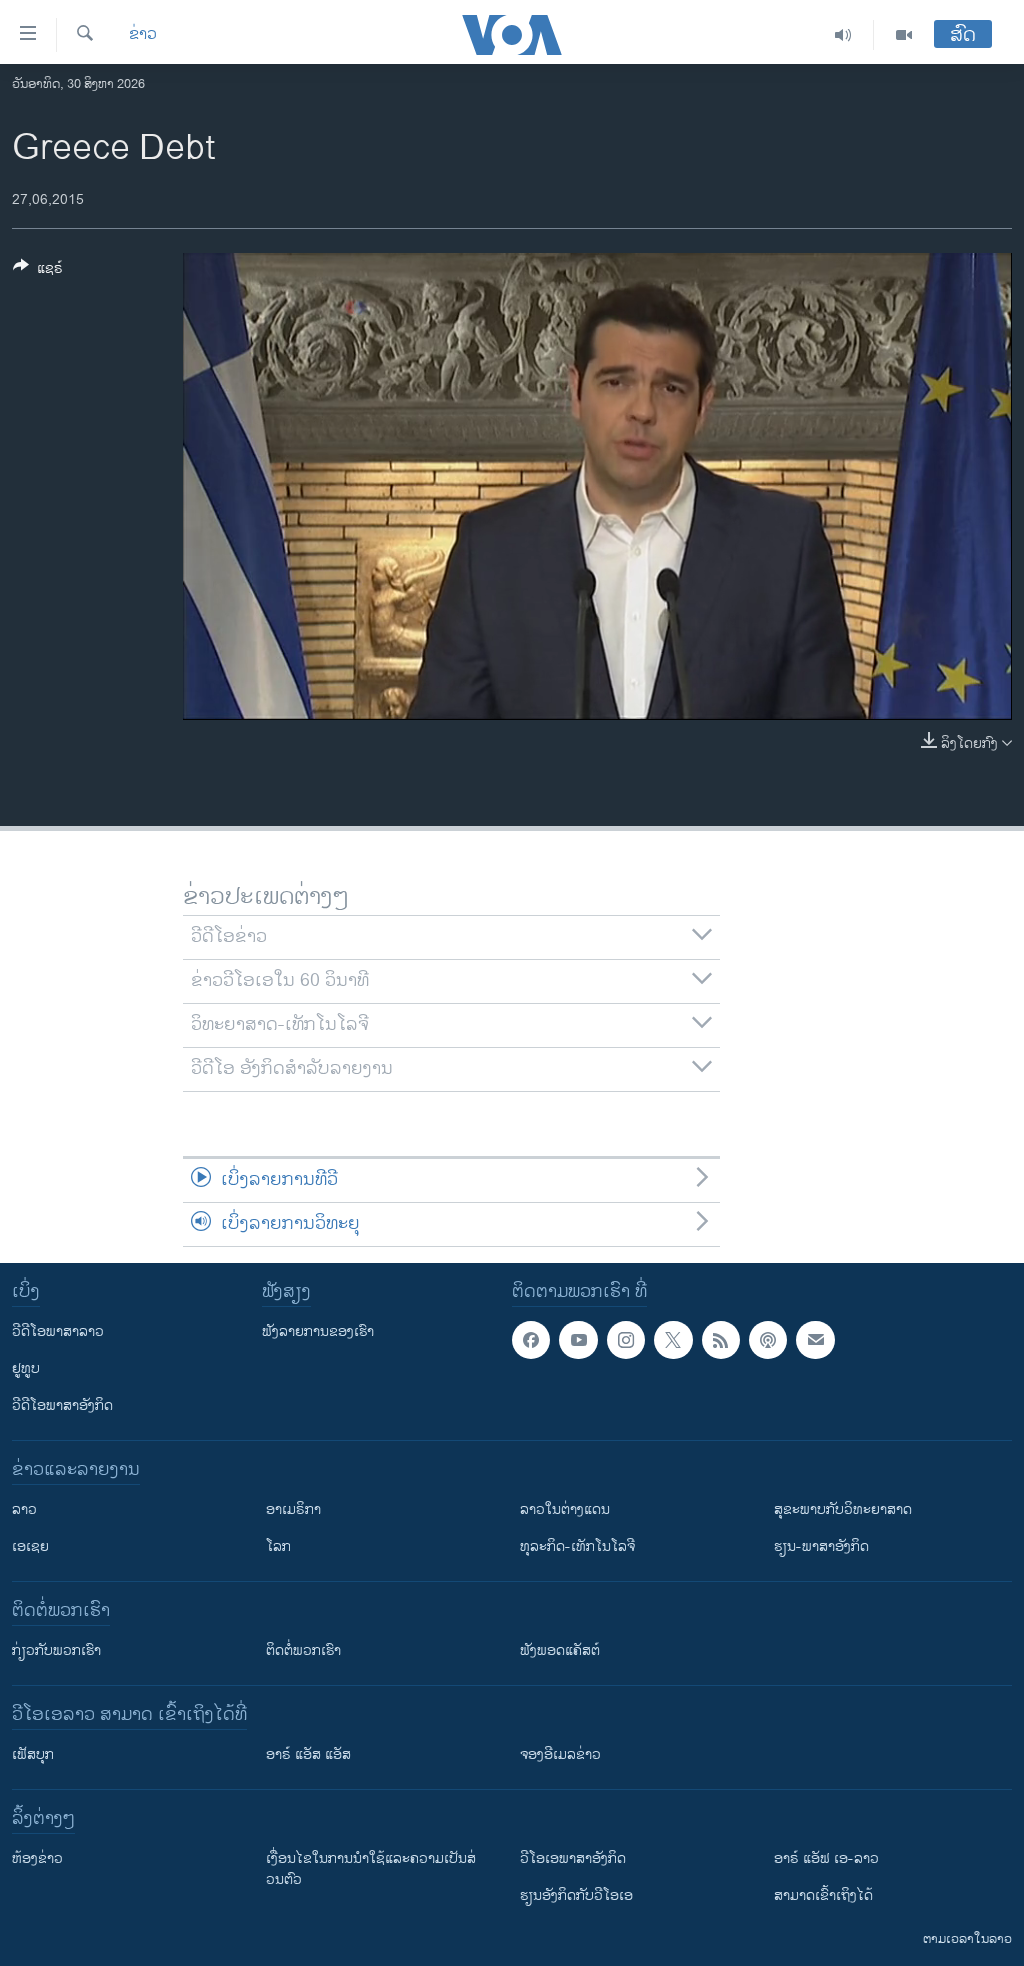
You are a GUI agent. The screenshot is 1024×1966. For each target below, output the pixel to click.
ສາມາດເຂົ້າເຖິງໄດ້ (823, 1895)
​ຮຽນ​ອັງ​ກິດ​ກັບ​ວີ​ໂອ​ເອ (576, 1895)
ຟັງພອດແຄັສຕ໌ (560, 1650)
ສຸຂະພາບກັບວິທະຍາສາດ (843, 1509)
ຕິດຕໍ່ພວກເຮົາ (303, 1650)
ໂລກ (278, 1546)
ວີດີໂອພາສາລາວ (58, 1331)
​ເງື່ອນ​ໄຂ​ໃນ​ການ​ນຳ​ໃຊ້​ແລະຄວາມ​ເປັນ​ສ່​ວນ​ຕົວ (371, 1869)
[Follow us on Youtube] (578, 1340)
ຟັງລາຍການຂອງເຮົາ (318, 1331)
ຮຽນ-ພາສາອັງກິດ (821, 1546)
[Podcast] (768, 1340)
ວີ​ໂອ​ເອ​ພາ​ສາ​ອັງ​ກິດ (573, 1858)
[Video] (904, 35)
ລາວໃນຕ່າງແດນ (565, 1509)
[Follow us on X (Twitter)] (673, 1340)
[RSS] (721, 1340)
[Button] (38, 271)
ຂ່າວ (143, 35)
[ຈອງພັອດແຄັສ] (815, 1340)
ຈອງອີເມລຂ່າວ (560, 1754)
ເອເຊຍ (30, 1546)
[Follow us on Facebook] (531, 1340)
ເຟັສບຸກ (33, 1754)
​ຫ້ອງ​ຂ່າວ (37, 1858)
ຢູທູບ (26, 1368)
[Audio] (843, 35)
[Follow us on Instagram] (626, 1340)
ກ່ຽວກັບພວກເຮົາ (56, 1650)
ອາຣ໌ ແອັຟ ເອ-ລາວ (826, 1858)
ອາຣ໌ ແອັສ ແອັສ (308, 1754)
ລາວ (24, 1509)
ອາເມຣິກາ (293, 1509)
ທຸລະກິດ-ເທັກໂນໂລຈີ (577, 1546)
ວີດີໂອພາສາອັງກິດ (62, 1405)
